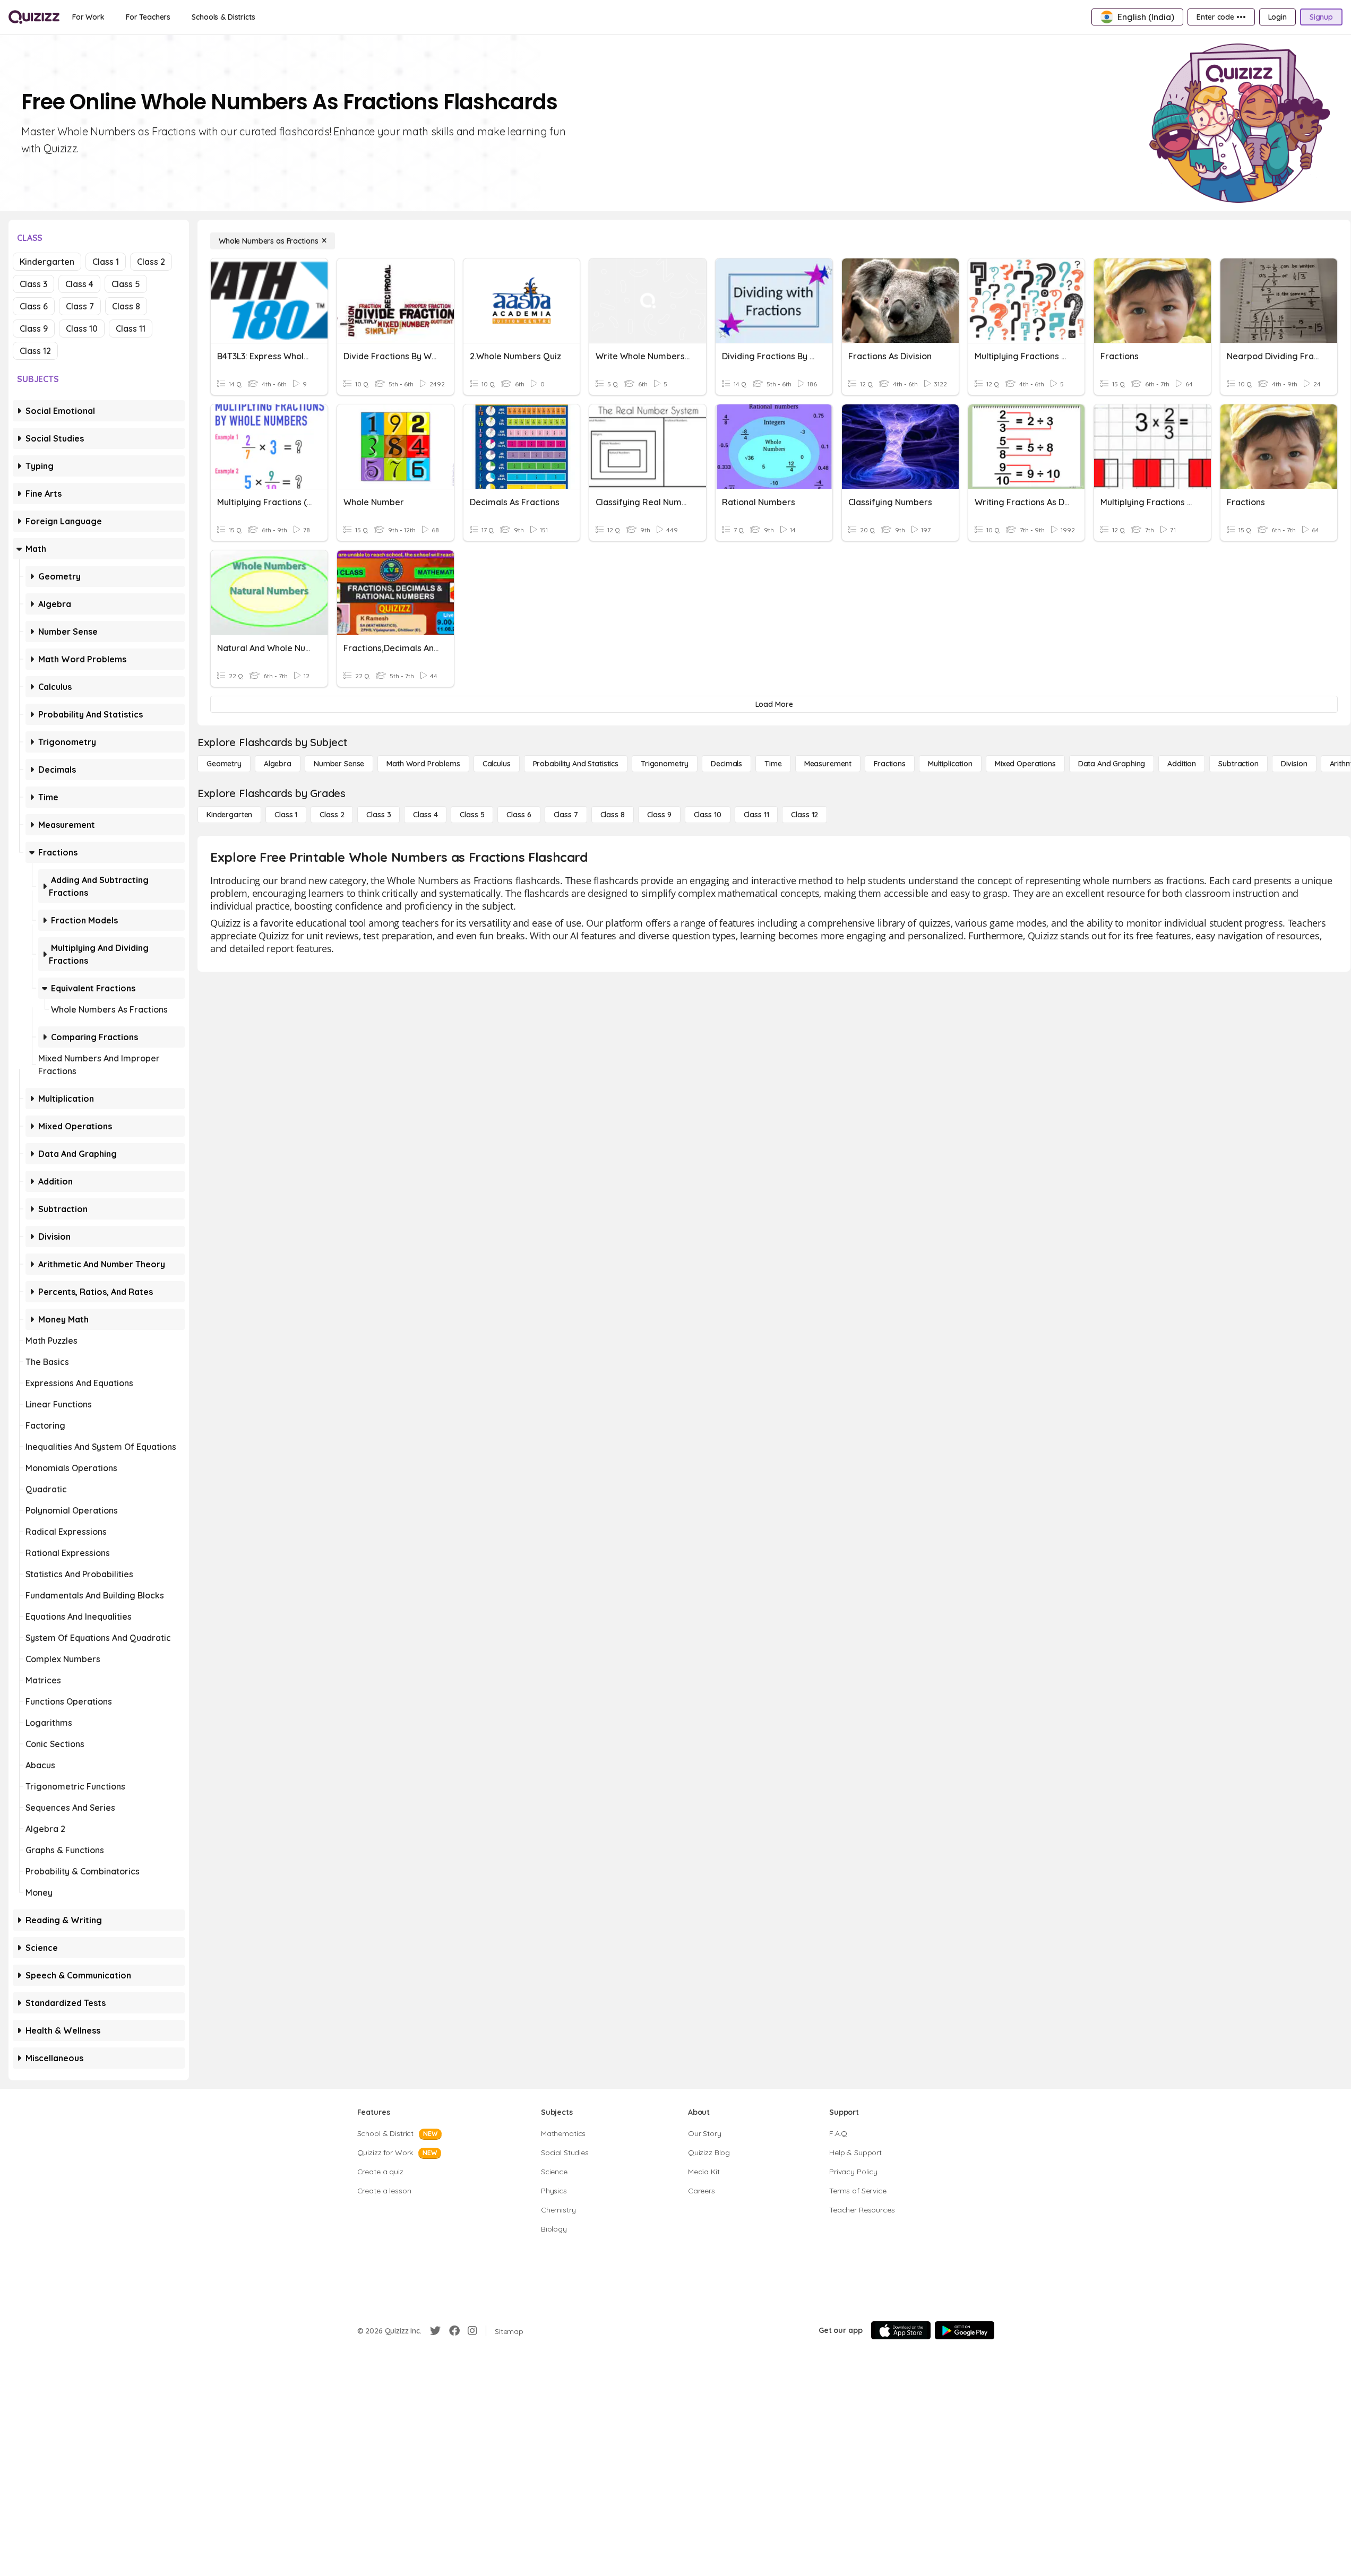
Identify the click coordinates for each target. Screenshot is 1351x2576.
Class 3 (33, 284)
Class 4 (79, 284)
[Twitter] (435, 2331)
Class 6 (34, 306)
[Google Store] (965, 2330)
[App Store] (901, 2330)
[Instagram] (472, 2331)
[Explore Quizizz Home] (34, 17)
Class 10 (82, 329)
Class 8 (126, 306)
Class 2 (151, 262)
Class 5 (126, 284)
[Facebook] (454, 2331)
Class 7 (80, 306)
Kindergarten (47, 262)
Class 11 (131, 329)
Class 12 (35, 351)
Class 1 (106, 262)
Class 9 (34, 329)
